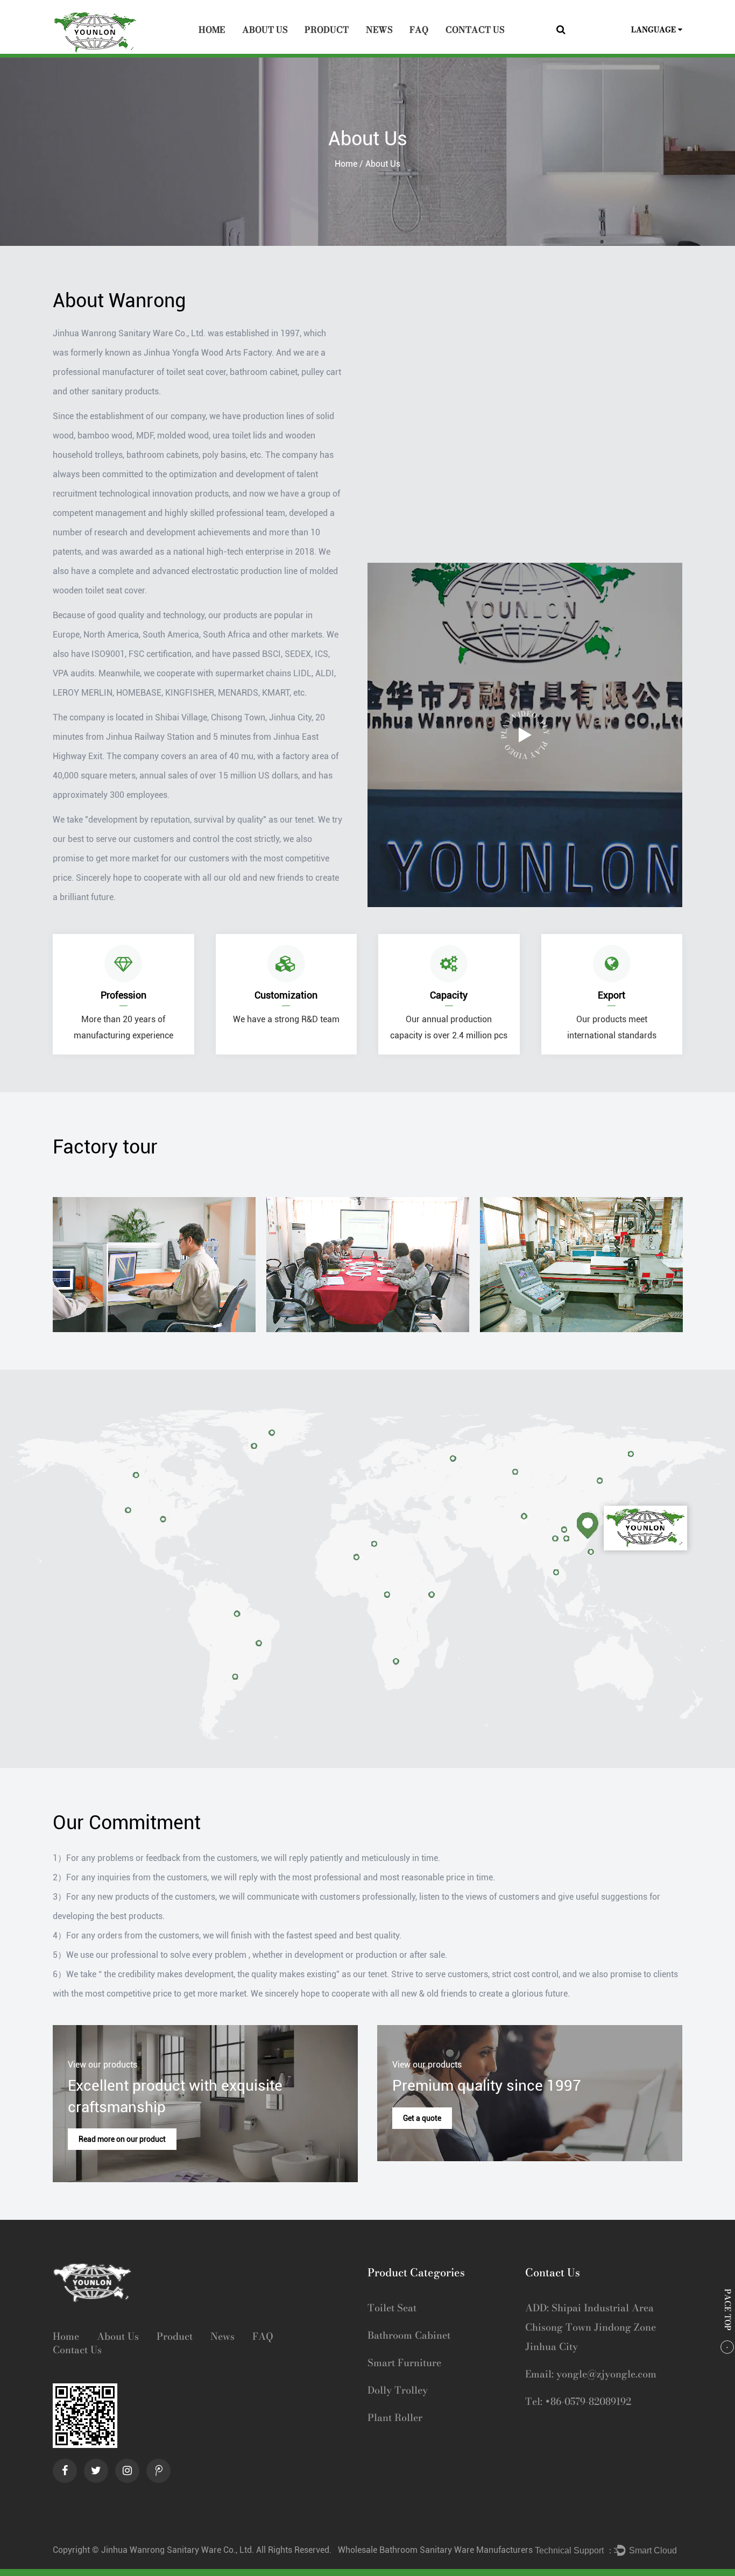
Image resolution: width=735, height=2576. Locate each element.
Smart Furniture (404, 2363)
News (379, 30)
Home (212, 30)
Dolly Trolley (398, 2390)
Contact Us (475, 30)
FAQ (419, 30)
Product (327, 30)
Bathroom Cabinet (409, 2335)
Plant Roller (395, 2418)
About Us (265, 30)
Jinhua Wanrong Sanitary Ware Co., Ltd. (179, 2550)
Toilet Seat (392, 2308)
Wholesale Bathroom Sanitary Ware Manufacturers (435, 2550)
